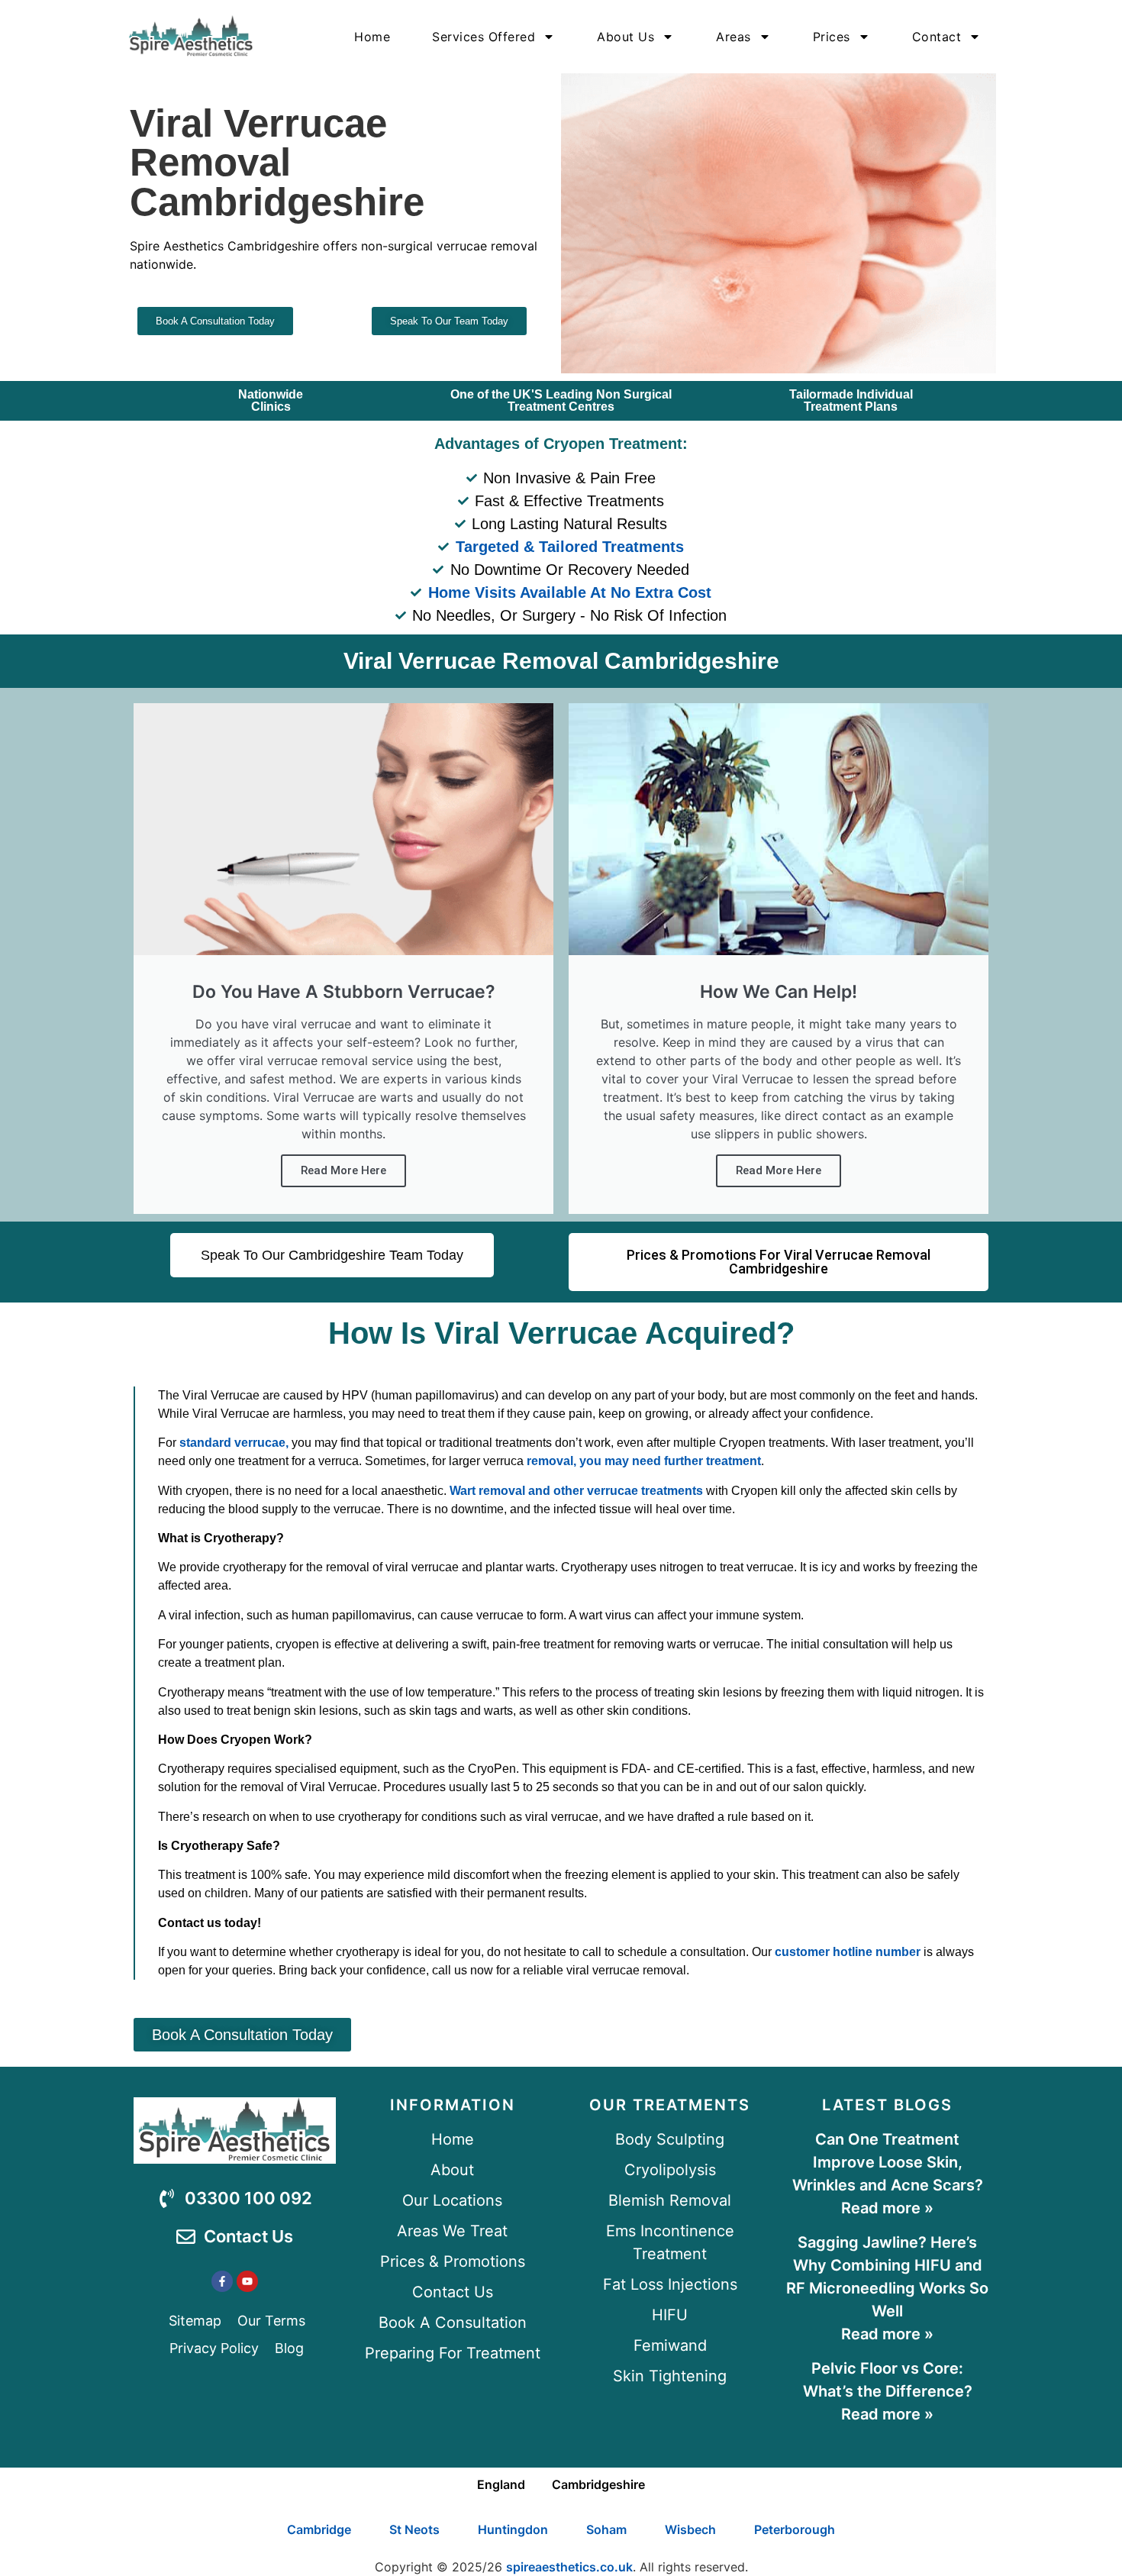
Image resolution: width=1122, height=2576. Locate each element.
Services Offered (484, 37)
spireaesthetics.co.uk (569, 2567)
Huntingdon (513, 2529)
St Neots (414, 2529)
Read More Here (343, 1170)
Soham (606, 2529)
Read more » (887, 2208)
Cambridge (319, 2529)
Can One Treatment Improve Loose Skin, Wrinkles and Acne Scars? (888, 2162)
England (501, 2484)
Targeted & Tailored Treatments (570, 547)
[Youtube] (247, 2281)
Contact (937, 37)
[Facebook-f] (222, 2281)
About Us (625, 37)
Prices (832, 37)
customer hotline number (848, 1952)
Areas (733, 37)
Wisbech (690, 2529)
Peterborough (795, 2529)
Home (372, 37)
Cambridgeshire (598, 2484)
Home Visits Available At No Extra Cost (570, 592)
